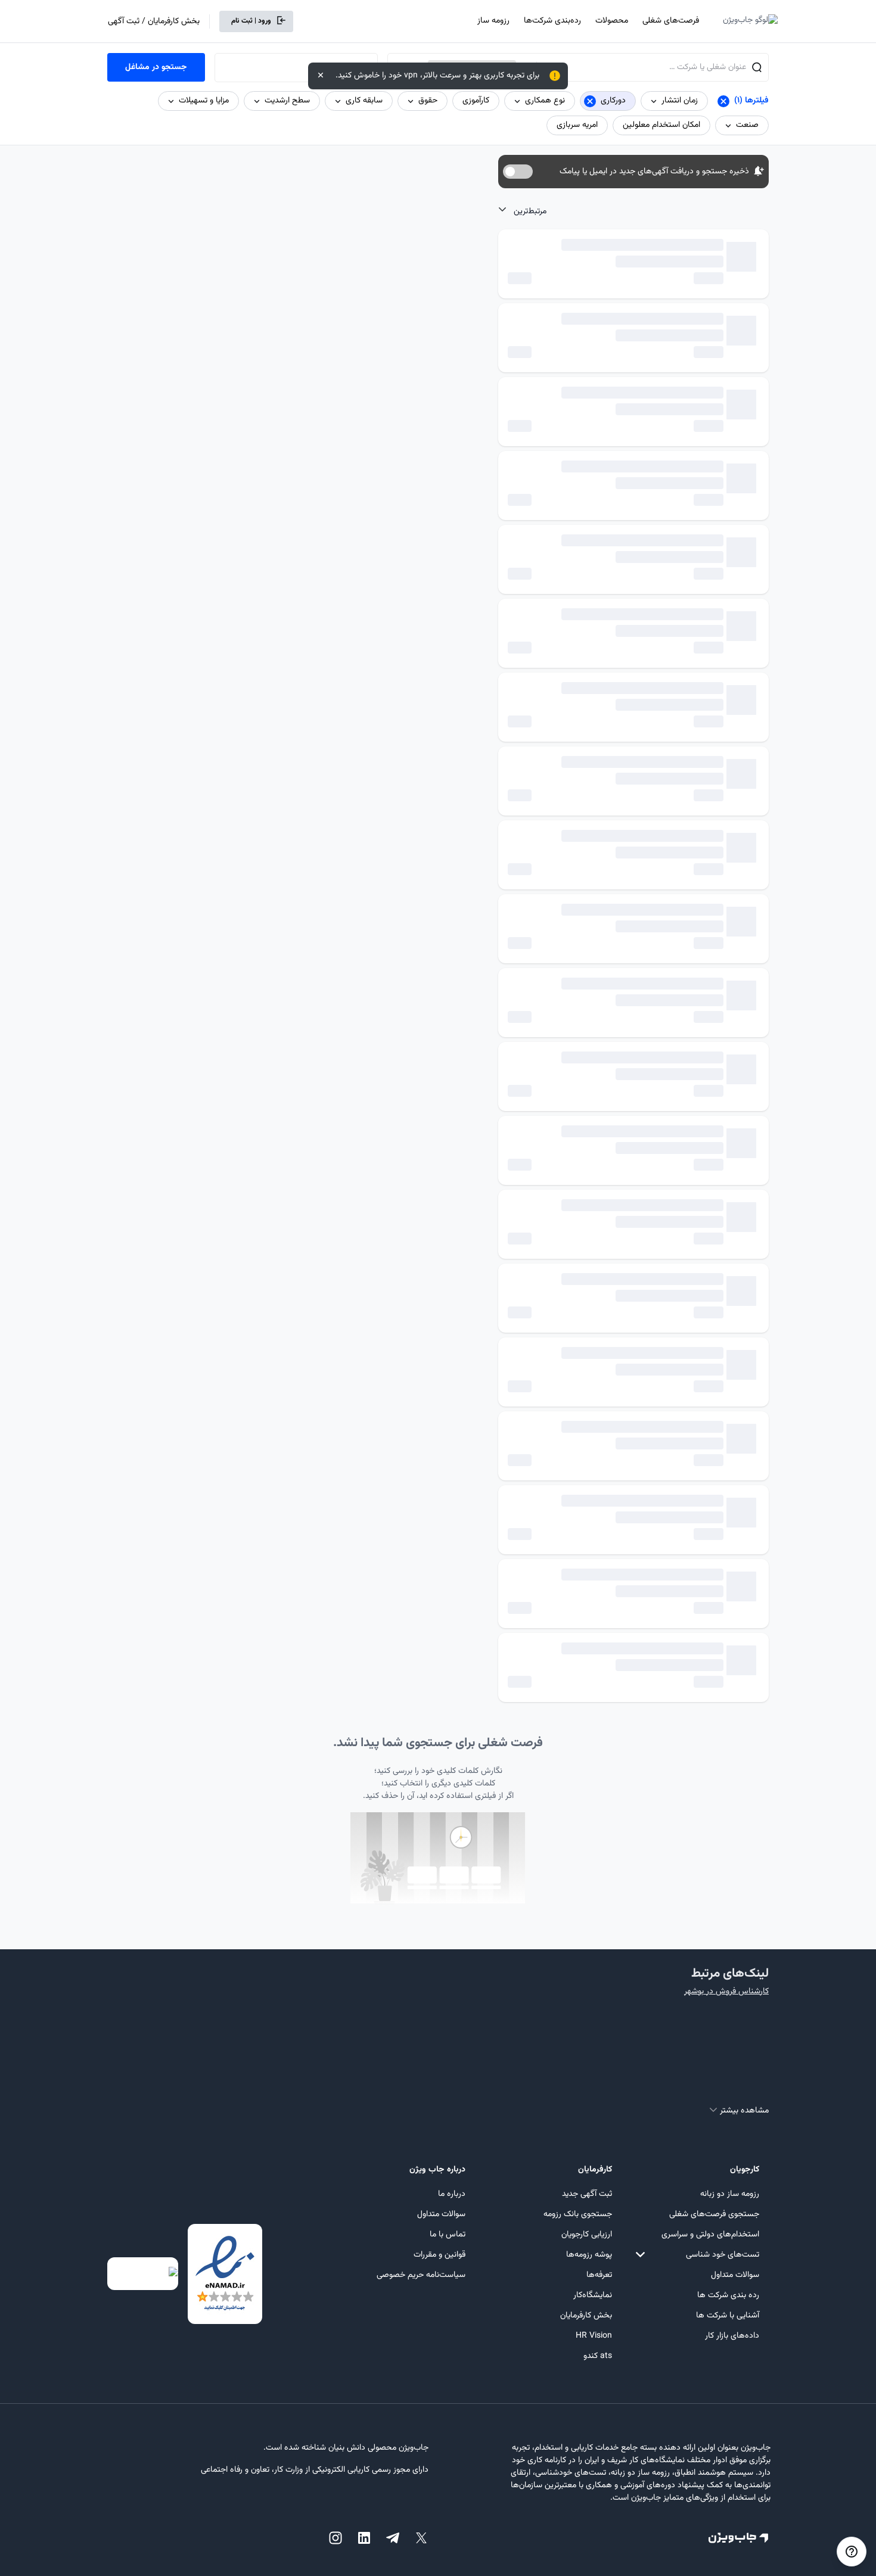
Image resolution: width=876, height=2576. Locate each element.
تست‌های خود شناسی (723, 2255)
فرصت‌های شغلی (671, 21)
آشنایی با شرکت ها (728, 2316)
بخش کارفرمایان (586, 2316)
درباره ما (452, 2194)
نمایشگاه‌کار (593, 2295)
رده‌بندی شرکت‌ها (552, 21)
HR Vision (594, 2336)
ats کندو (598, 2356)
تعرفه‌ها (599, 2275)
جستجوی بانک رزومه (578, 2214)
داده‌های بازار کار (732, 2336)
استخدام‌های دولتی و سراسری (710, 2235)
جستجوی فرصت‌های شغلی (714, 2214)
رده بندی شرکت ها (728, 2295)
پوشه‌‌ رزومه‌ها (589, 2255)
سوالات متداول (735, 2275)
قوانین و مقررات (439, 2255)
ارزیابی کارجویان (587, 2235)
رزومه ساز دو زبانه (730, 2194)
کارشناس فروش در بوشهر (726, 1992)
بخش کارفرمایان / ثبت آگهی (154, 21)
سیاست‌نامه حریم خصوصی (421, 2275)
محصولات (612, 21)
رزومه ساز (493, 21)
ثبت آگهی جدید (587, 2194)
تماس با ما (448, 2235)
